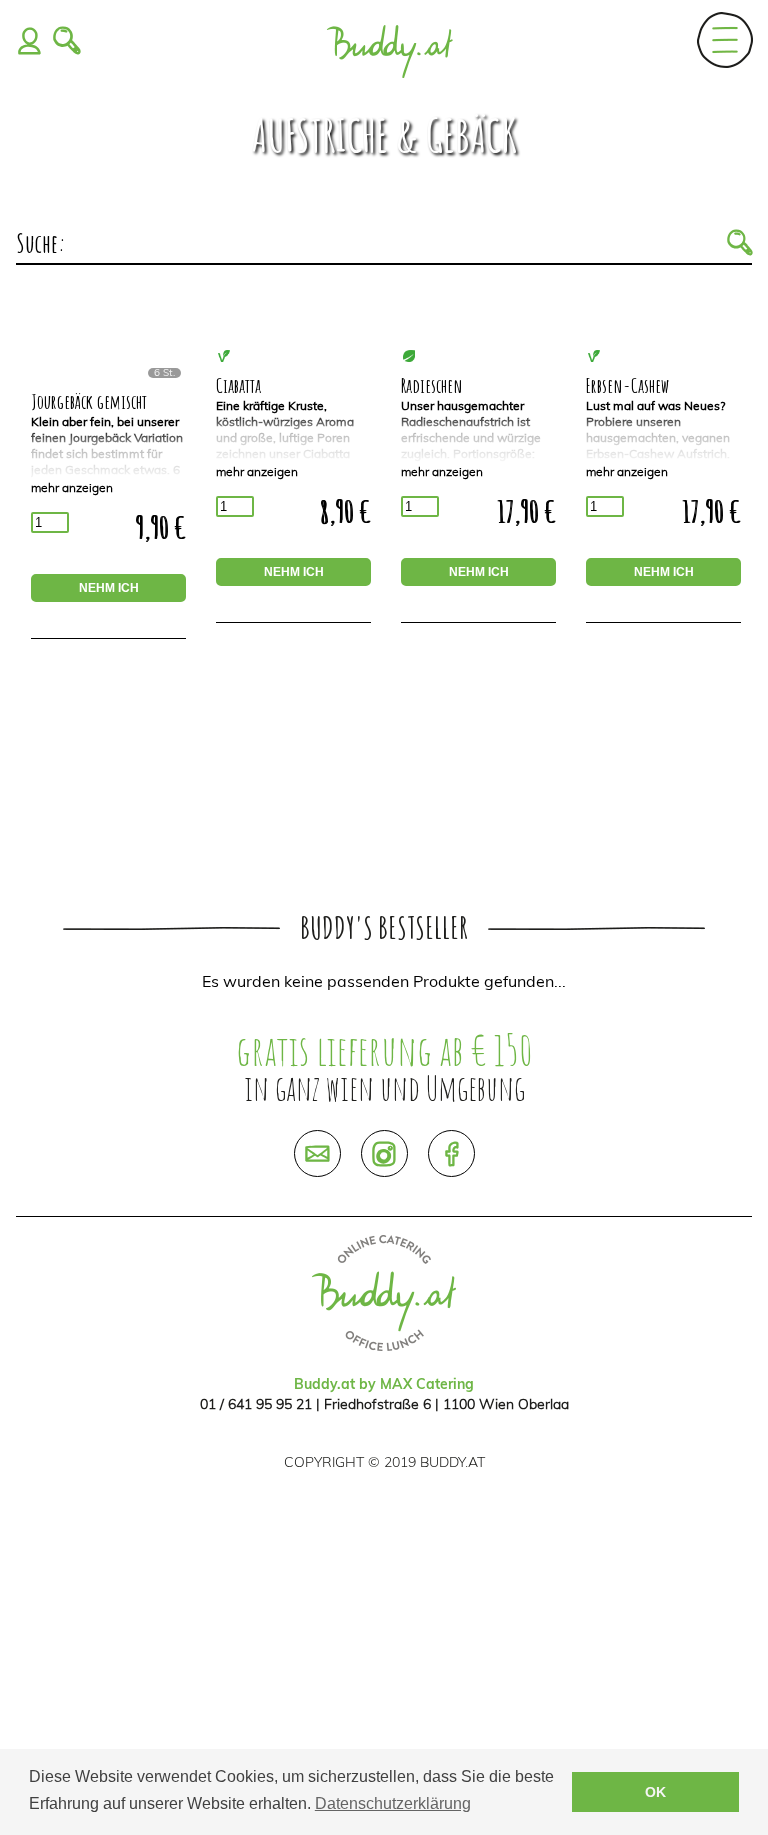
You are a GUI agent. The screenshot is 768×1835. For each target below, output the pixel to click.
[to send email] (317, 1153)
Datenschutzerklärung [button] (393, 1803)
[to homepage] (389, 46)
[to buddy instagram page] (384, 1153)
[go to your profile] (29, 47)
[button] (739, 244)
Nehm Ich (109, 588)
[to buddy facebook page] (451, 1153)
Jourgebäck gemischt (89, 401)
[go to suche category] (67, 47)
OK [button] (655, 1792)
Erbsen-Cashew (627, 385)
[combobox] (396, 244)
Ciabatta (238, 385)
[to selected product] (108, 374)
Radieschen (432, 385)
